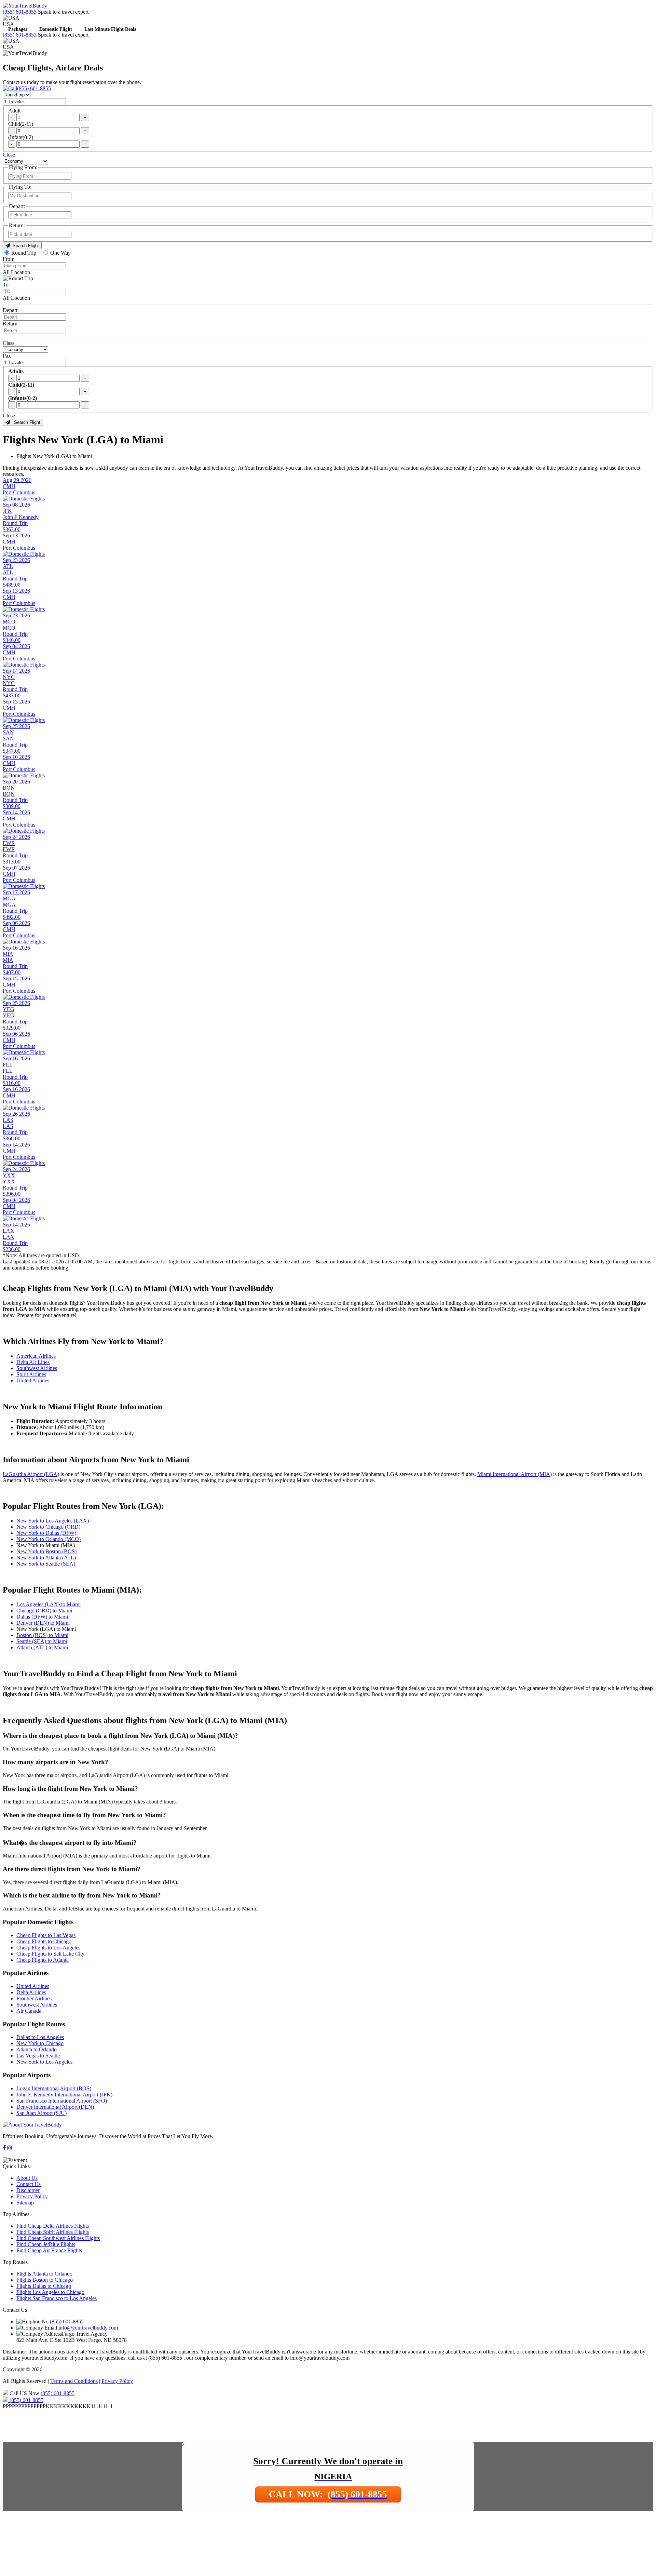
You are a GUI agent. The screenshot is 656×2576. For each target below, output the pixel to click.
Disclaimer (28, 2190)
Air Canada (29, 2011)
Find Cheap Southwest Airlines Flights (58, 2238)
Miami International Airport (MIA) (515, 1474)
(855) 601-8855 (20, 12)
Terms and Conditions (74, 2381)
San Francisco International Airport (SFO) (62, 2101)
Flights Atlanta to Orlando (44, 2274)
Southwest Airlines (37, 1368)
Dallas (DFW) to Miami (42, 1617)
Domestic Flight (56, 30)
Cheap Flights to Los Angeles (48, 1948)
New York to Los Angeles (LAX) (53, 1521)
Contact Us (29, 2184)
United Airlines (33, 1380)
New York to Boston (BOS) (46, 1551)
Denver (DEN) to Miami (43, 1623)
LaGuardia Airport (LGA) (31, 1474)
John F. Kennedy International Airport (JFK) (64, 2095)
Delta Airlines (31, 1992)
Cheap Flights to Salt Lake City (50, 1954)
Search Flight (24, 246)
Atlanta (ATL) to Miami (42, 1647)
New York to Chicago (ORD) (48, 1527)
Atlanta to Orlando (37, 2049)
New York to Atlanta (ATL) (46, 1558)
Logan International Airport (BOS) (54, 2088)
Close (9, 155)
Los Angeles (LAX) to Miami (49, 1604)
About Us (27, 2178)
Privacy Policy (32, 2196)
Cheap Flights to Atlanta (43, 1960)
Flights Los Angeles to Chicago (50, 2292)
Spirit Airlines (31, 1374)
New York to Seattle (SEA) (46, 1564)
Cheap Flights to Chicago (44, 1941)
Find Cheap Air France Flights (49, 2250)
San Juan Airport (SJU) (42, 2113)
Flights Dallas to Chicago (44, 2286)
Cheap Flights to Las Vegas (46, 1935)
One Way (60, 253)
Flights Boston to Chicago (45, 2280)
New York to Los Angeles (44, 2062)
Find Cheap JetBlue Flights (46, 2244)
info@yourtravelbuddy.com (88, 2328)
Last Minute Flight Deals (110, 30)
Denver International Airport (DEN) (55, 2107)
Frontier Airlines (34, 1998)
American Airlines (36, 1356)
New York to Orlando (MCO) (49, 1539)
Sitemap (25, 2203)
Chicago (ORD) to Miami (44, 1611)
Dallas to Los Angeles (40, 2037)
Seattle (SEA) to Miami (42, 1641)
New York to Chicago (40, 2043)
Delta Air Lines (33, 1362)
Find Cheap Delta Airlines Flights (53, 2226)
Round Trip (24, 253)
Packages (18, 30)
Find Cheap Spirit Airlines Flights (53, 2232)
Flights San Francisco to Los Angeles (57, 2298)
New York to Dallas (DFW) (46, 1533)
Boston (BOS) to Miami (42, 1635)
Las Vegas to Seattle (38, 2056)
